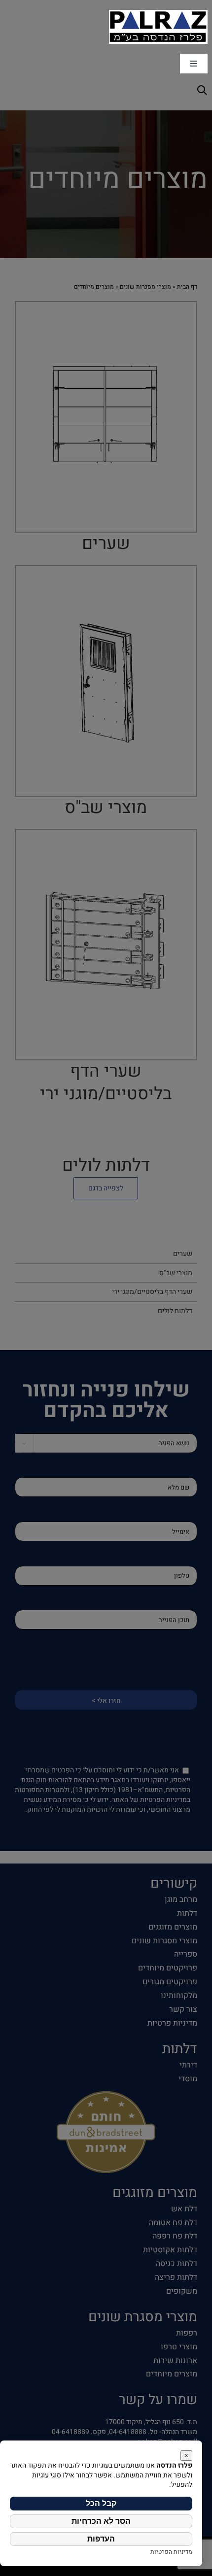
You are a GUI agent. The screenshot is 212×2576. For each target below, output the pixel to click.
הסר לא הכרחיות (101, 2521)
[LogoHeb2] (158, 13)
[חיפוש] (201, 89)
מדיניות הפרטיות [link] (171, 2552)
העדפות (101, 2539)
